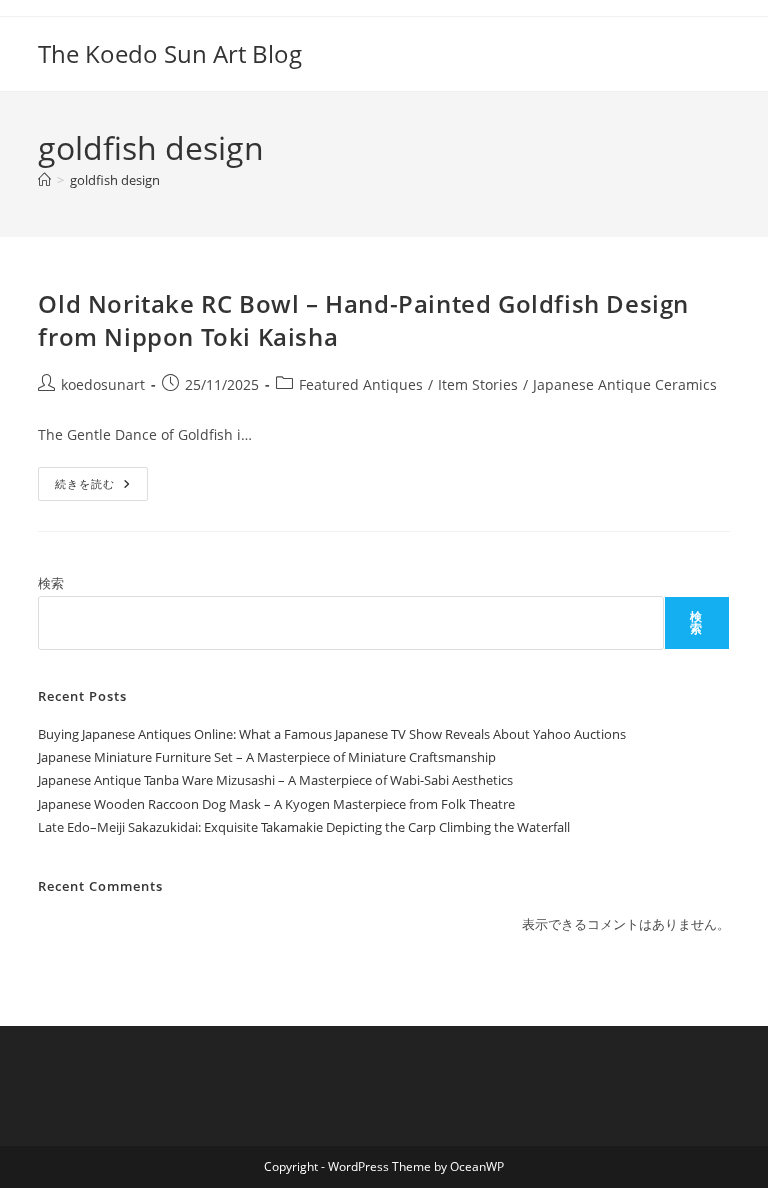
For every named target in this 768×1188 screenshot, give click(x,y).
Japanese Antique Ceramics (625, 384)
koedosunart (103, 384)
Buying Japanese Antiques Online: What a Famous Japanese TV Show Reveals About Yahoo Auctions (332, 734)
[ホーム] (44, 180)
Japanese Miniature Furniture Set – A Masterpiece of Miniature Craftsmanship (267, 757)
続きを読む (101, 487)
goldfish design (115, 180)
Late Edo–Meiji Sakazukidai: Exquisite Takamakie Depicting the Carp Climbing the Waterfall (304, 827)
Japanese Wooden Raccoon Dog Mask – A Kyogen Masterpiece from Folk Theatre (276, 804)
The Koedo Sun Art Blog (170, 53)
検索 (51, 583)
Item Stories (478, 384)
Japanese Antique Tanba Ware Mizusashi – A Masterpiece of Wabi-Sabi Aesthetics (275, 780)
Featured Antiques (361, 384)
